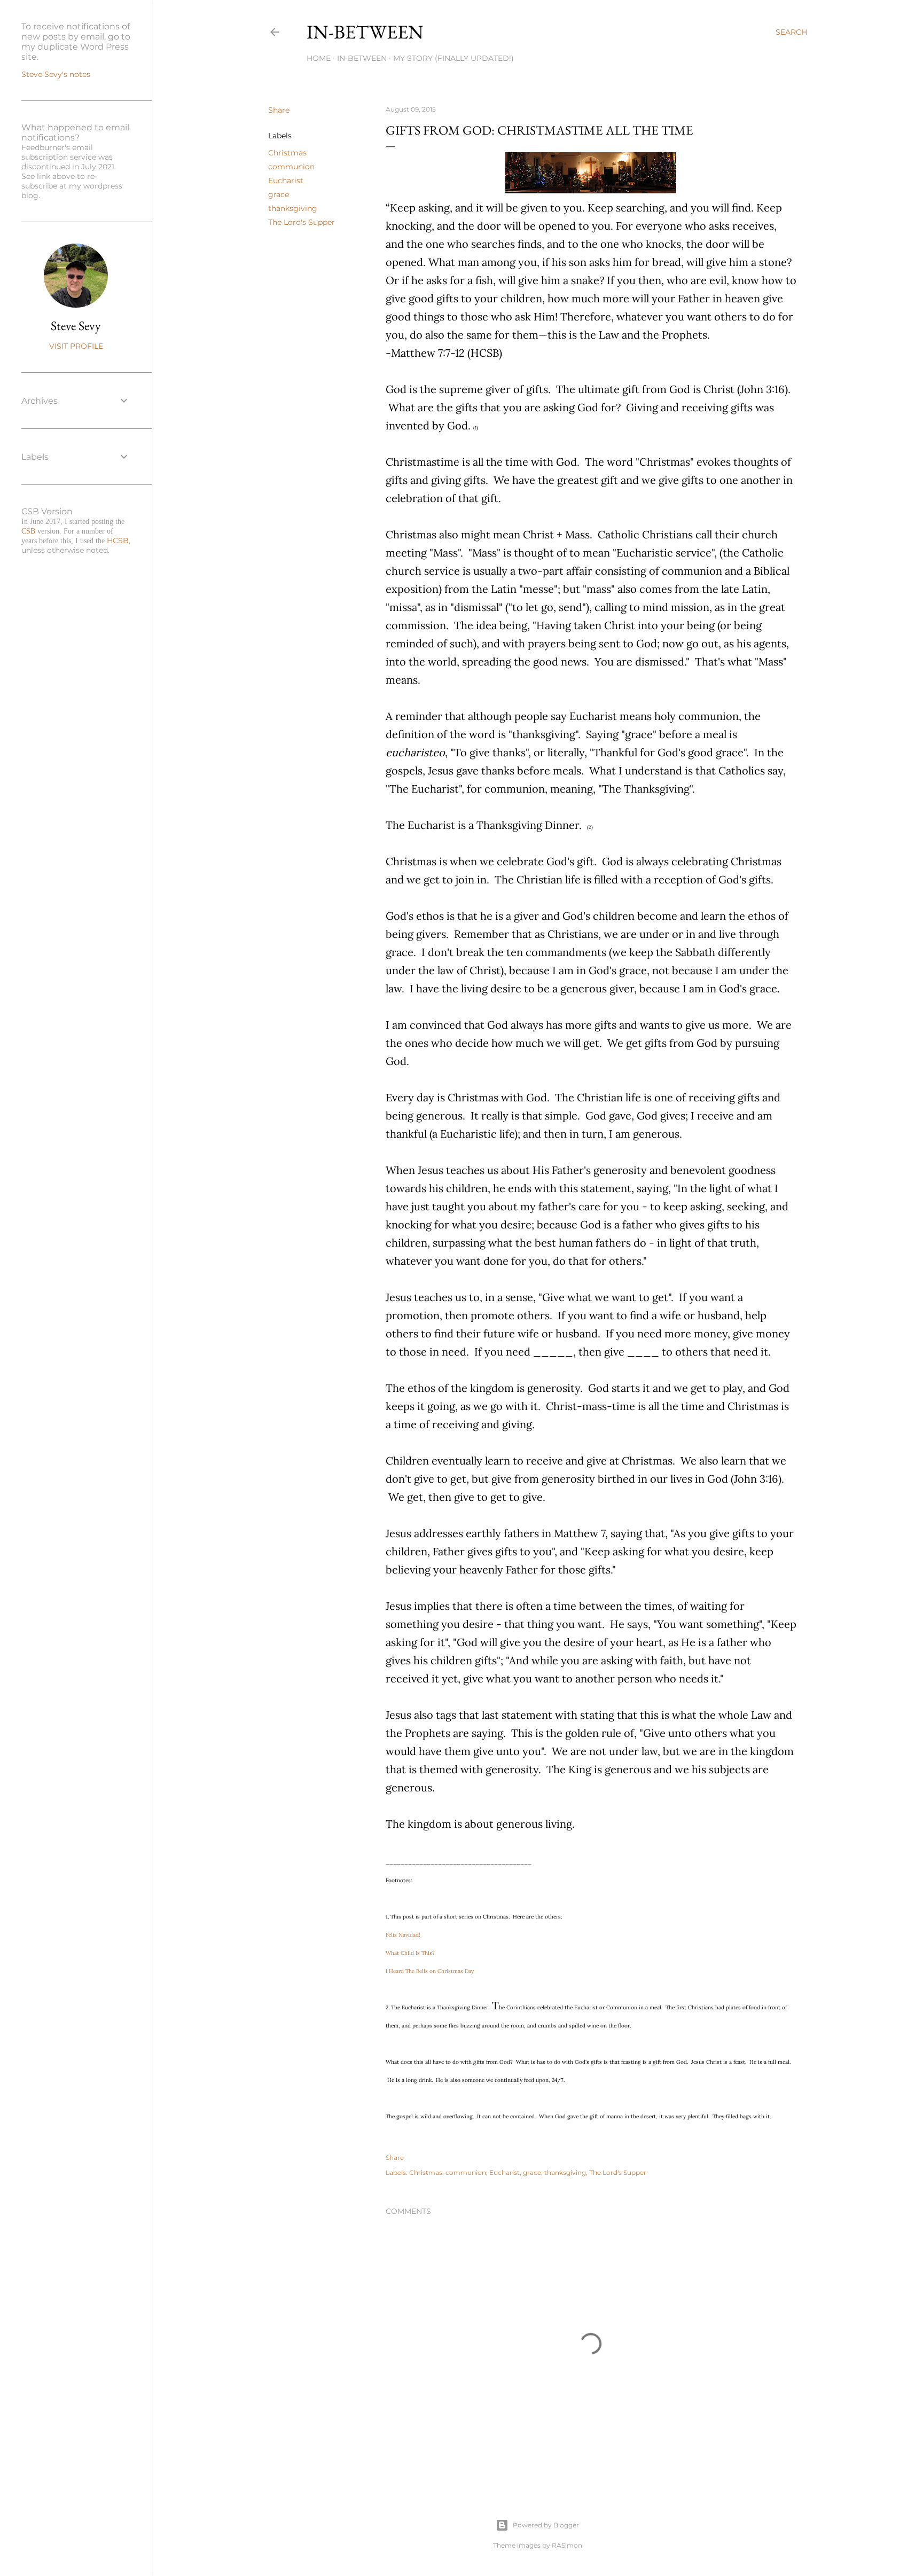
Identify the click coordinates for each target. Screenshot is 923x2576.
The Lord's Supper (302, 222)
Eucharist (286, 181)
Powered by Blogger (546, 2525)
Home (319, 58)
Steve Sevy (76, 326)
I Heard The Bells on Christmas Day (430, 1971)
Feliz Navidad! (403, 1935)
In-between (365, 32)
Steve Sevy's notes (56, 74)
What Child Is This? (410, 1953)
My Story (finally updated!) (453, 58)
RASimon (567, 2545)
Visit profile (76, 346)
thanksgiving (293, 208)
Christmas (287, 153)
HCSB (118, 541)
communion (291, 167)
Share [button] (279, 110)
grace (279, 194)
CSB (28, 531)
